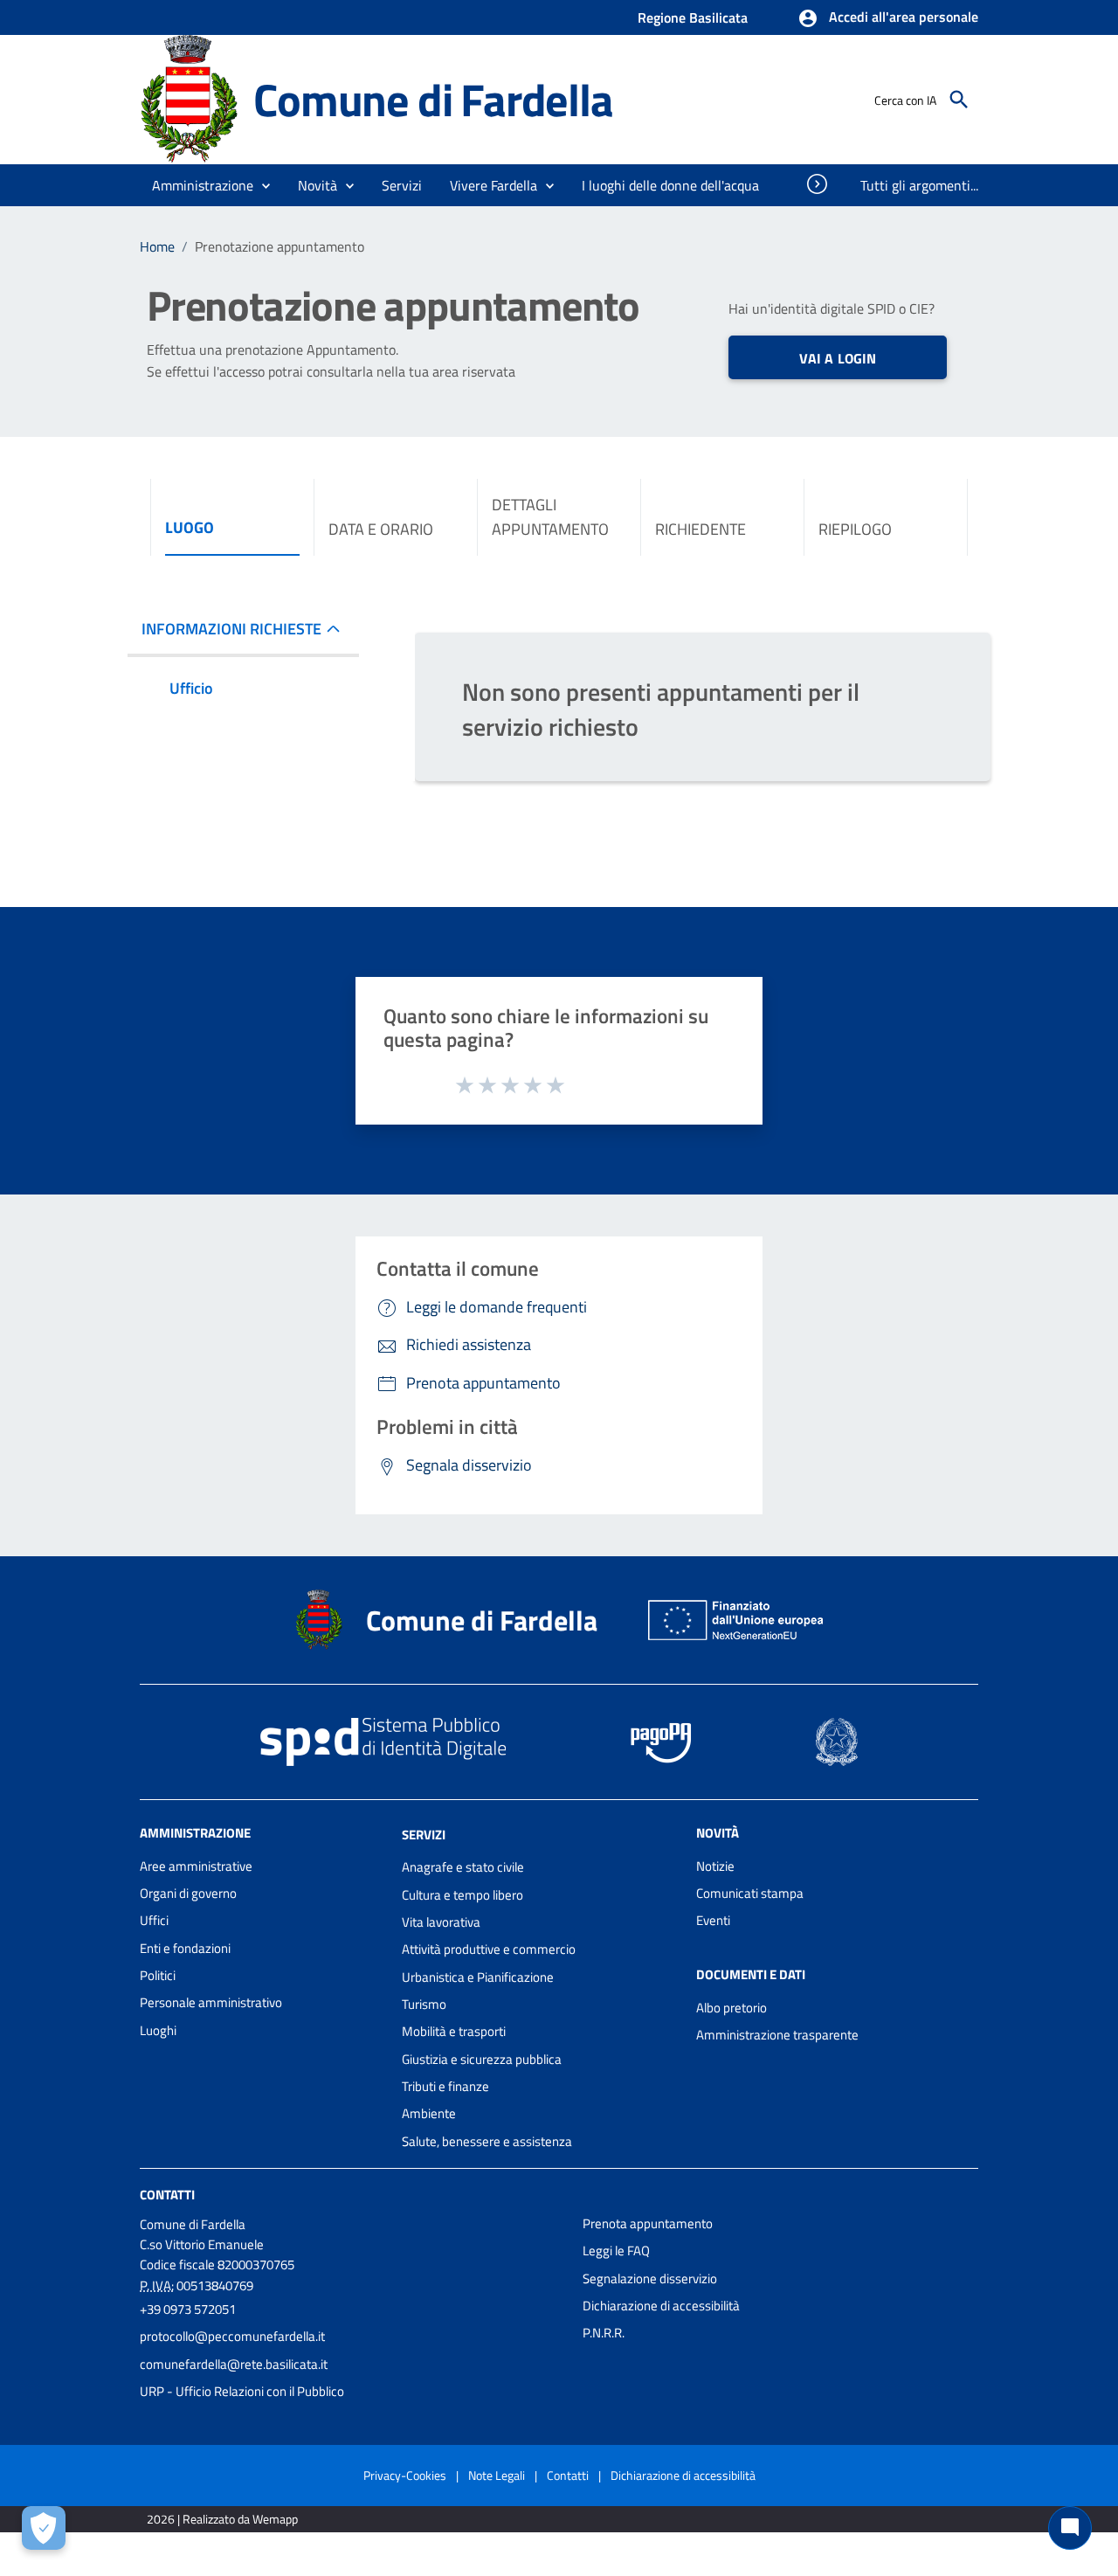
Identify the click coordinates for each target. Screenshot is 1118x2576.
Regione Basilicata (693, 17)
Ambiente (429, 2113)
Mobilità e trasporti (454, 2031)
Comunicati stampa (750, 1893)
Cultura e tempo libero (462, 1895)
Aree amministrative (196, 1866)
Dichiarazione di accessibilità (661, 2306)
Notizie (715, 1866)
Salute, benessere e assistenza (487, 2141)
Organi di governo (188, 1893)
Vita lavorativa (441, 1922)
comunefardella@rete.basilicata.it (234, 2364)
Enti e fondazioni (185, 1948)
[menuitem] (671, 185)
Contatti (167, 2195)
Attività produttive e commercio (489, 1949)
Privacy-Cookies (405, 2475)
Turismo (424, 2004)
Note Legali (497, 2475)
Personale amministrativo (211, 2002)
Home (157, 246)
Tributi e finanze (445, 2086)
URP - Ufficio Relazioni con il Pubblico (242, 2391)
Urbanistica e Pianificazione (478, 1977)
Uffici (154, 1920)
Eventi (713, 1920)
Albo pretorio (732, 2008)
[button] (888, 18)
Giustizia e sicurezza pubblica (482, 2059)
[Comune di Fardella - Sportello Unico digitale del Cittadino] (189, 98)
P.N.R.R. (604, 2333)
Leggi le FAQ (616, 2251)
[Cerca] (959, 100)
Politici (158, 1975)
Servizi (424, 1834)
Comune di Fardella (433, 99)
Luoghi (158, 2030)
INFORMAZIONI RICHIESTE (231, 629)
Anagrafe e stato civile (463, 1867)
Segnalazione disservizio (650, 2278)
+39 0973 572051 (188, 2309)
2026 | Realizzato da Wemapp (222, 2519)
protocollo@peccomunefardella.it (232, 2336)
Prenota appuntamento (648, 2223)
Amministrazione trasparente (777, 2035)
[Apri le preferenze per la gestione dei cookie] (44, 2528)
